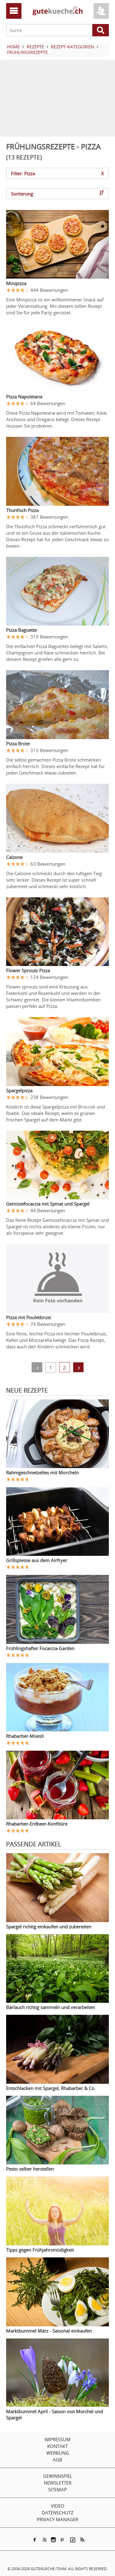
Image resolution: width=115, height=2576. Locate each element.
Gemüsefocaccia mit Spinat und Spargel (48, 1204)
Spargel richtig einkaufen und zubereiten (49, 1926)
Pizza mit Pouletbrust (29, 1317)
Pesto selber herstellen (30, 2169)
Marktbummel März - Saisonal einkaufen (49, 2331)
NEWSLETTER (58, 2483)
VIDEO (58, 2506)
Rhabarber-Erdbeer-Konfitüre (37, 1824)
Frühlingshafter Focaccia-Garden (40, 1648)
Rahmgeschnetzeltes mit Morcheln (42, 1472)
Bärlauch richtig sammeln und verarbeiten (51, 2007)
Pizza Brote (18, 743)
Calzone (14, 857)
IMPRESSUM (57, 2439)
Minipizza (16, 283)
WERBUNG (58, 2453)
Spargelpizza (19, 1090)
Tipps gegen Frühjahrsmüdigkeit (40, 2250)
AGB (57, 2460)
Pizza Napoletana (24, 396)
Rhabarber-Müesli (25, 1736)
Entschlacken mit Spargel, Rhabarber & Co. (51, 2088)
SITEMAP (57, 2489)
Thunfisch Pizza (22, 510)
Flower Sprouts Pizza (28, 970)
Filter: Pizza (57, 173)
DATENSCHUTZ (58, 2513)
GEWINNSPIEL (58, 2476)
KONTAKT (57, 2446)
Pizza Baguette (21, 630)
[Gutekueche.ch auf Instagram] (53, 2540)
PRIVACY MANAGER (57, 2519)
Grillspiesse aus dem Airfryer (37, 1560)
